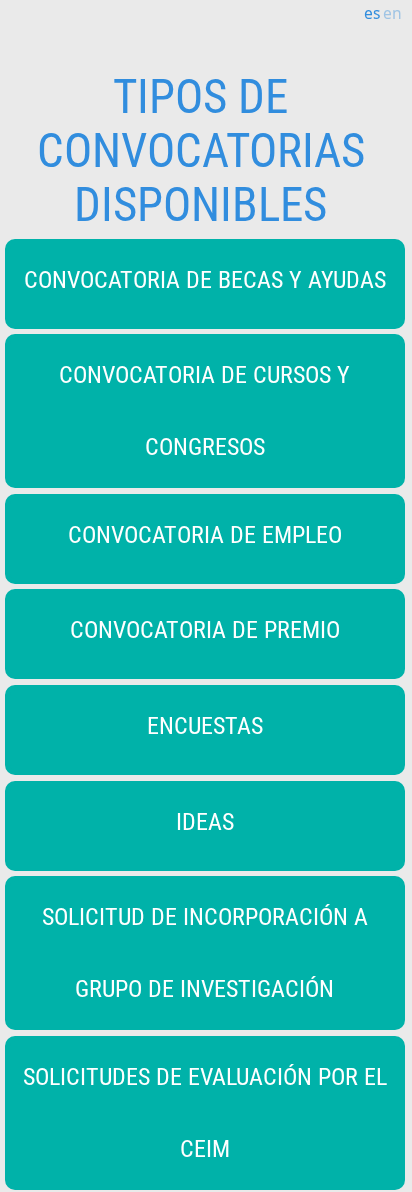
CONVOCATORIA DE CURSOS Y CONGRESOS (204, 411)
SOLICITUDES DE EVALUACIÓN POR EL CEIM (205, 1113)
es (372, 13)
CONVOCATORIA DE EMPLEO (205, 535)
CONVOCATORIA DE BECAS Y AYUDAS (205, 280)
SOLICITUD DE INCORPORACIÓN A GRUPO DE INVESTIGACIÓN (205, 953)
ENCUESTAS (205, 726)
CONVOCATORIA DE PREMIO (205, 630)
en (392, 13)
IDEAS (205, 822)
